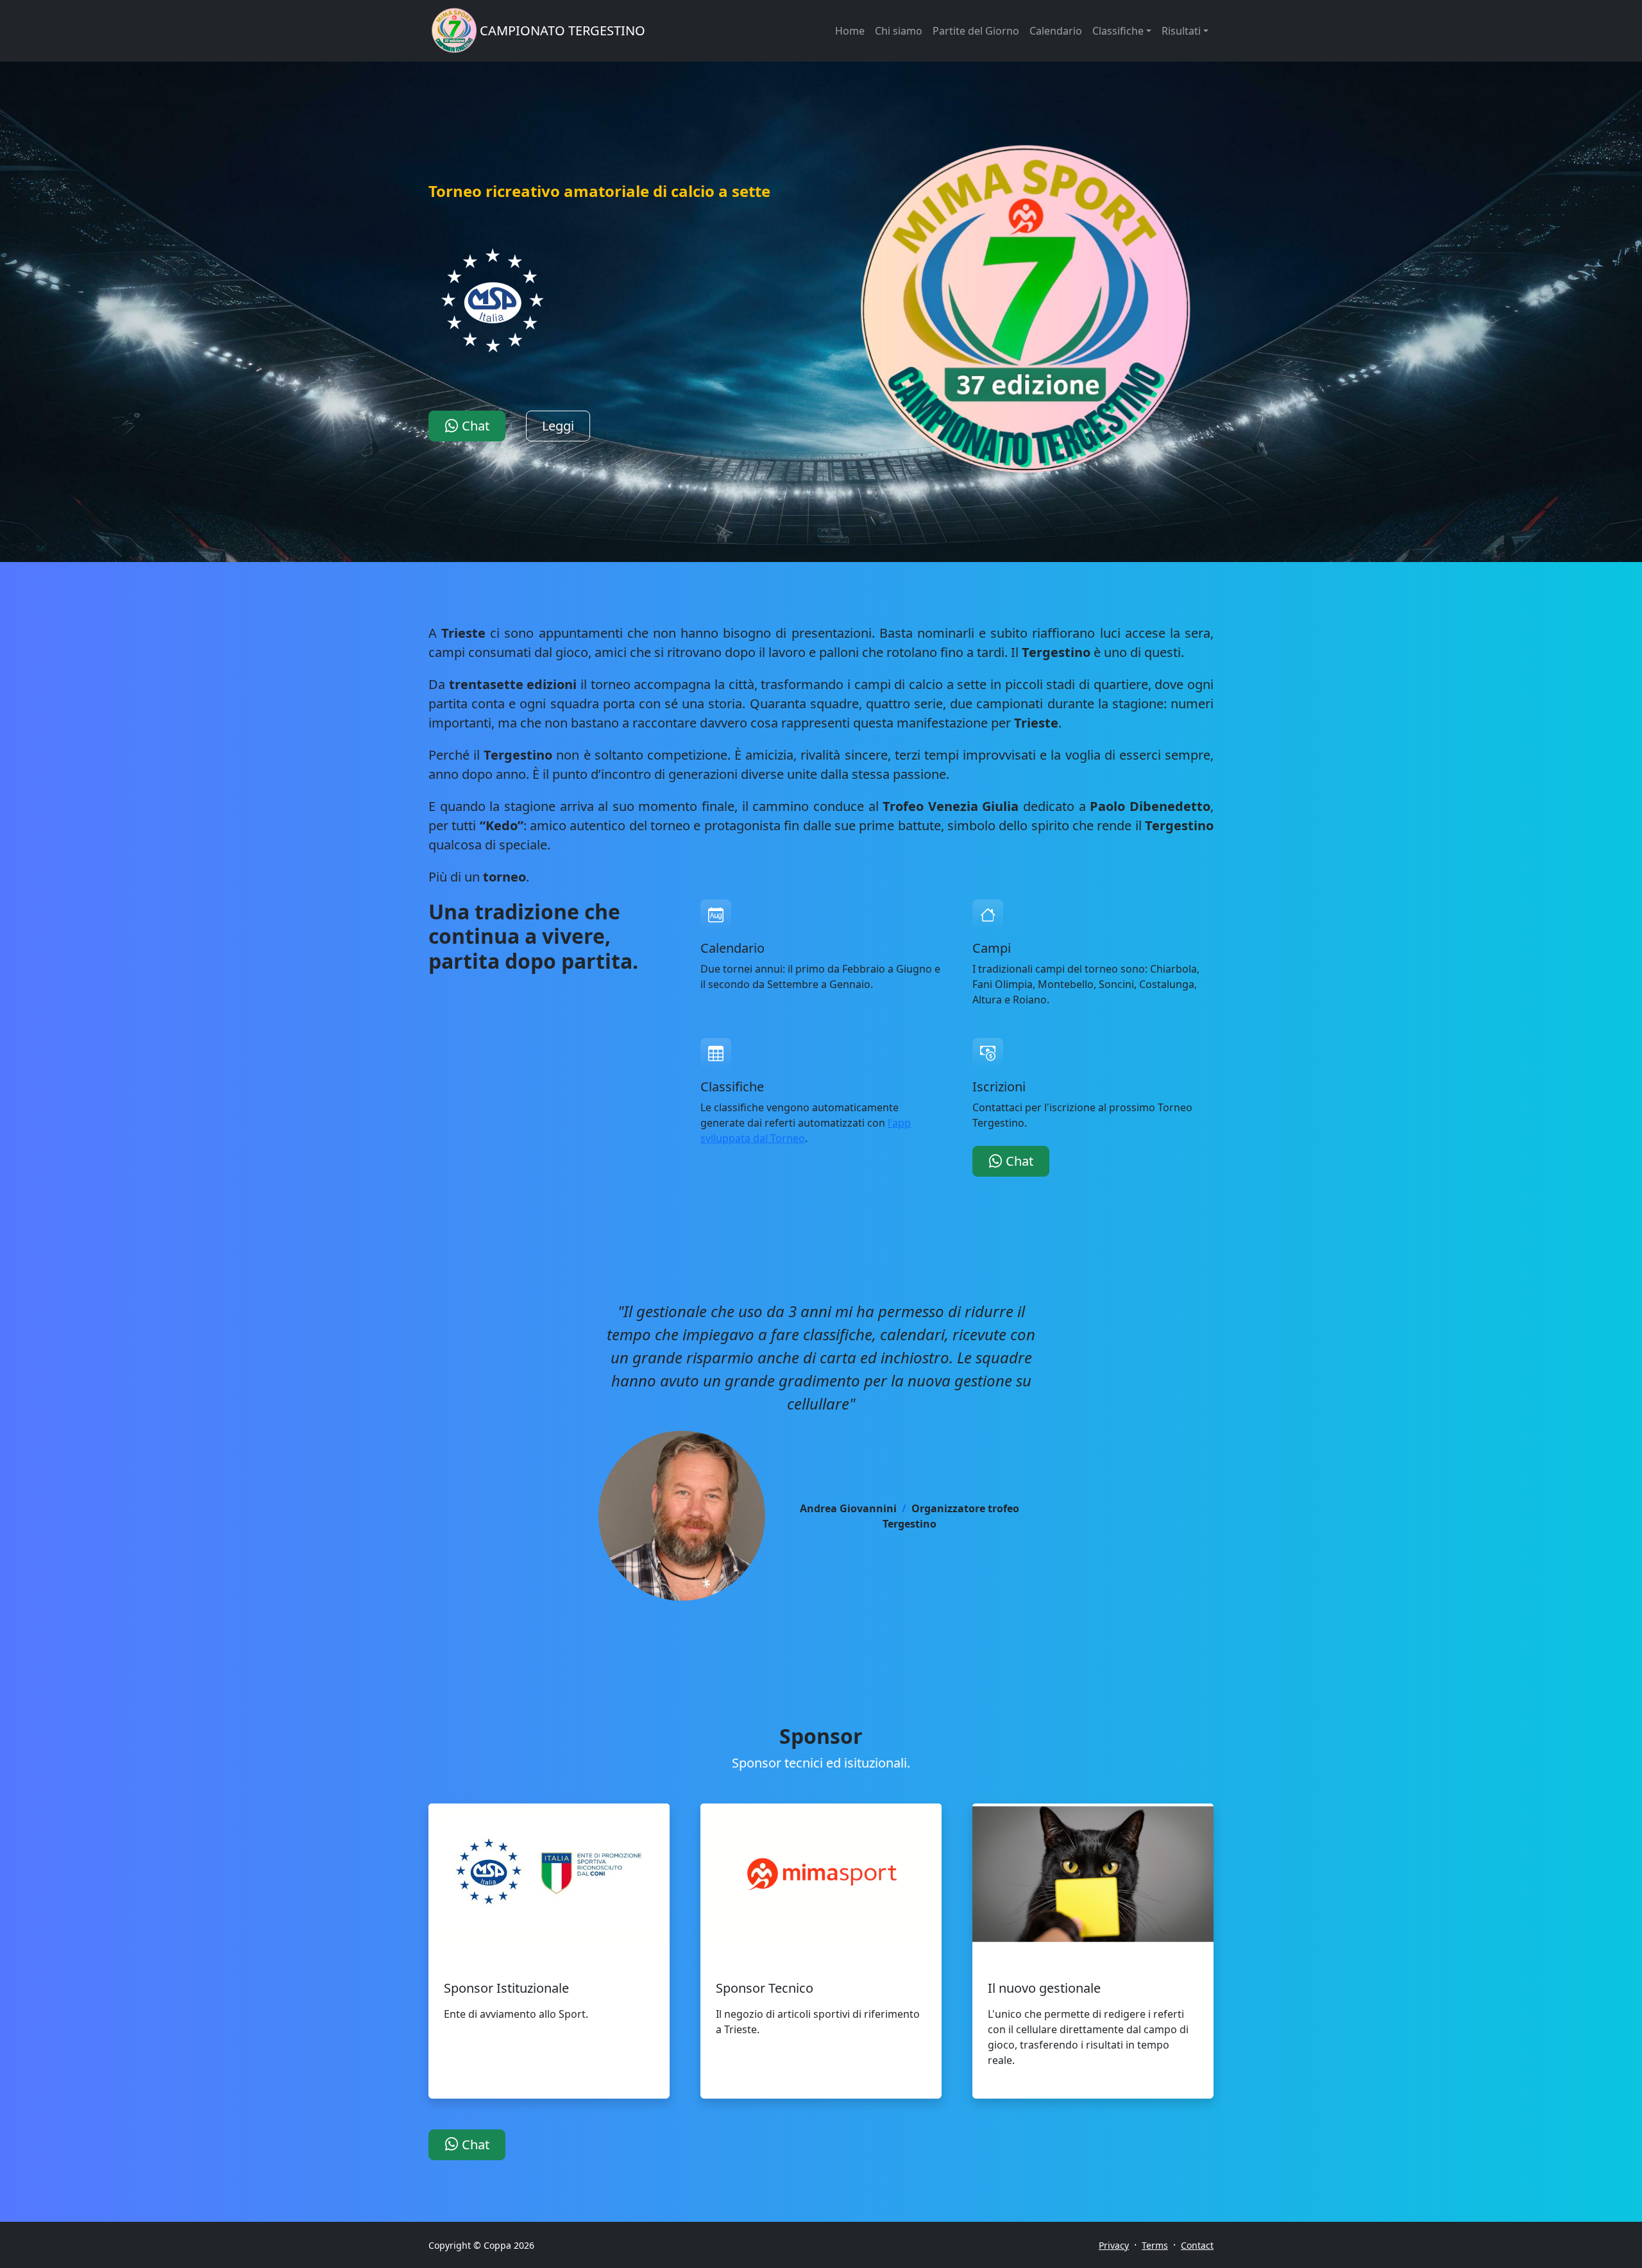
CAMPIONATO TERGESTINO (563, 30)
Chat (474, 426)
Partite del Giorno (976, 31)
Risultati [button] (1181, 31)
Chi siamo (899, 31)
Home (850, 31)
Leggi (558, 426)
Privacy (1114, 2245)
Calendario (1056, 31)
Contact (1197, 2245)
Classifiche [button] (1118, 31)
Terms (1155, 2245)
